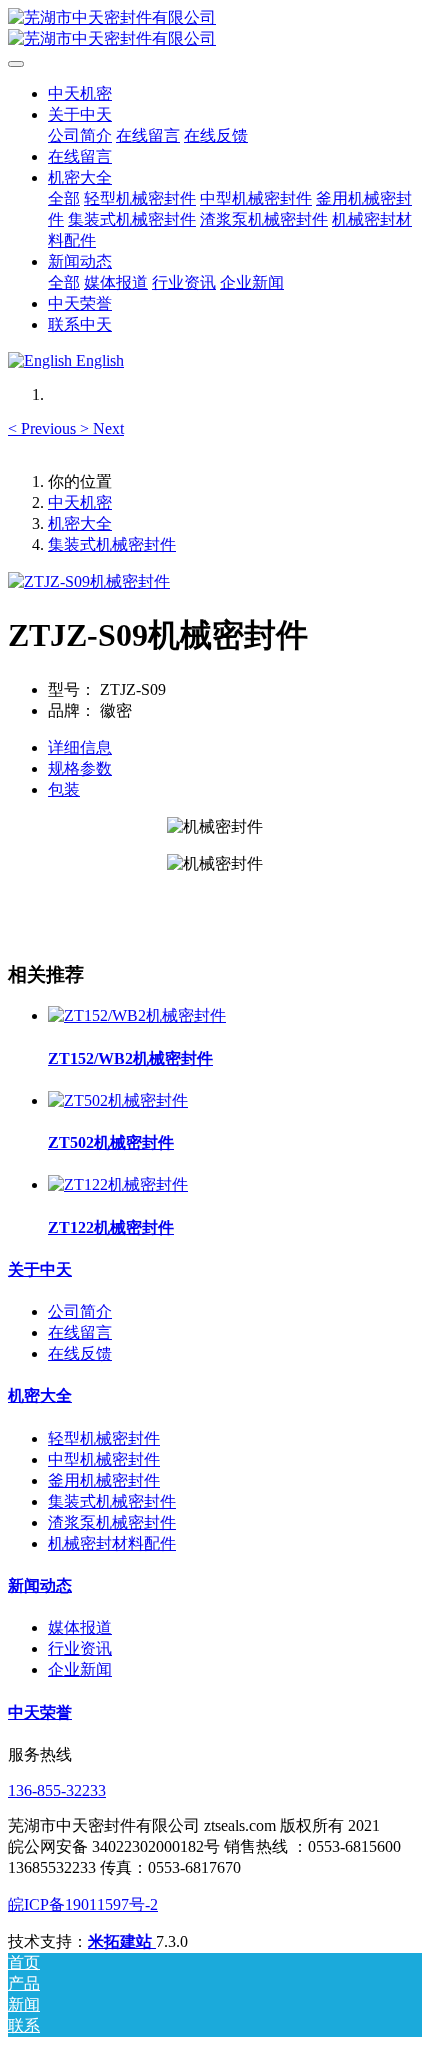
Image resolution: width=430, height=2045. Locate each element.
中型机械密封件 (104, 1459)
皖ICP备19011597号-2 (83, 1904)
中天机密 (80, 93)
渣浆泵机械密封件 (112, 1522)
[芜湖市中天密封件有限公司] (215, 29)
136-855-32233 (57, 1790)
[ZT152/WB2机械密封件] (137, 1015)
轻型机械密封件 (104, 1438)
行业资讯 (80, 1648)
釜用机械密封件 (104, 1480)
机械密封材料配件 (112, 1543)
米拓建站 (122, 1941)
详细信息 (80, 747)
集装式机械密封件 (112, 544)
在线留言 (80, 1332)
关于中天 (40, 1269)
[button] (44, 428)
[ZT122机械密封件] (118, 1184)
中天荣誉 (40, 1712)
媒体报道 (80, 1627)
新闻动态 (40, 1585)
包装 (64, 789)
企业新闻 (80, 1669)
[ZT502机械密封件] (118, 1100)
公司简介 (80, 1311)
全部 (64, 198)
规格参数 (80, 768)
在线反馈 (80, 1353)
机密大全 (80, 523)
